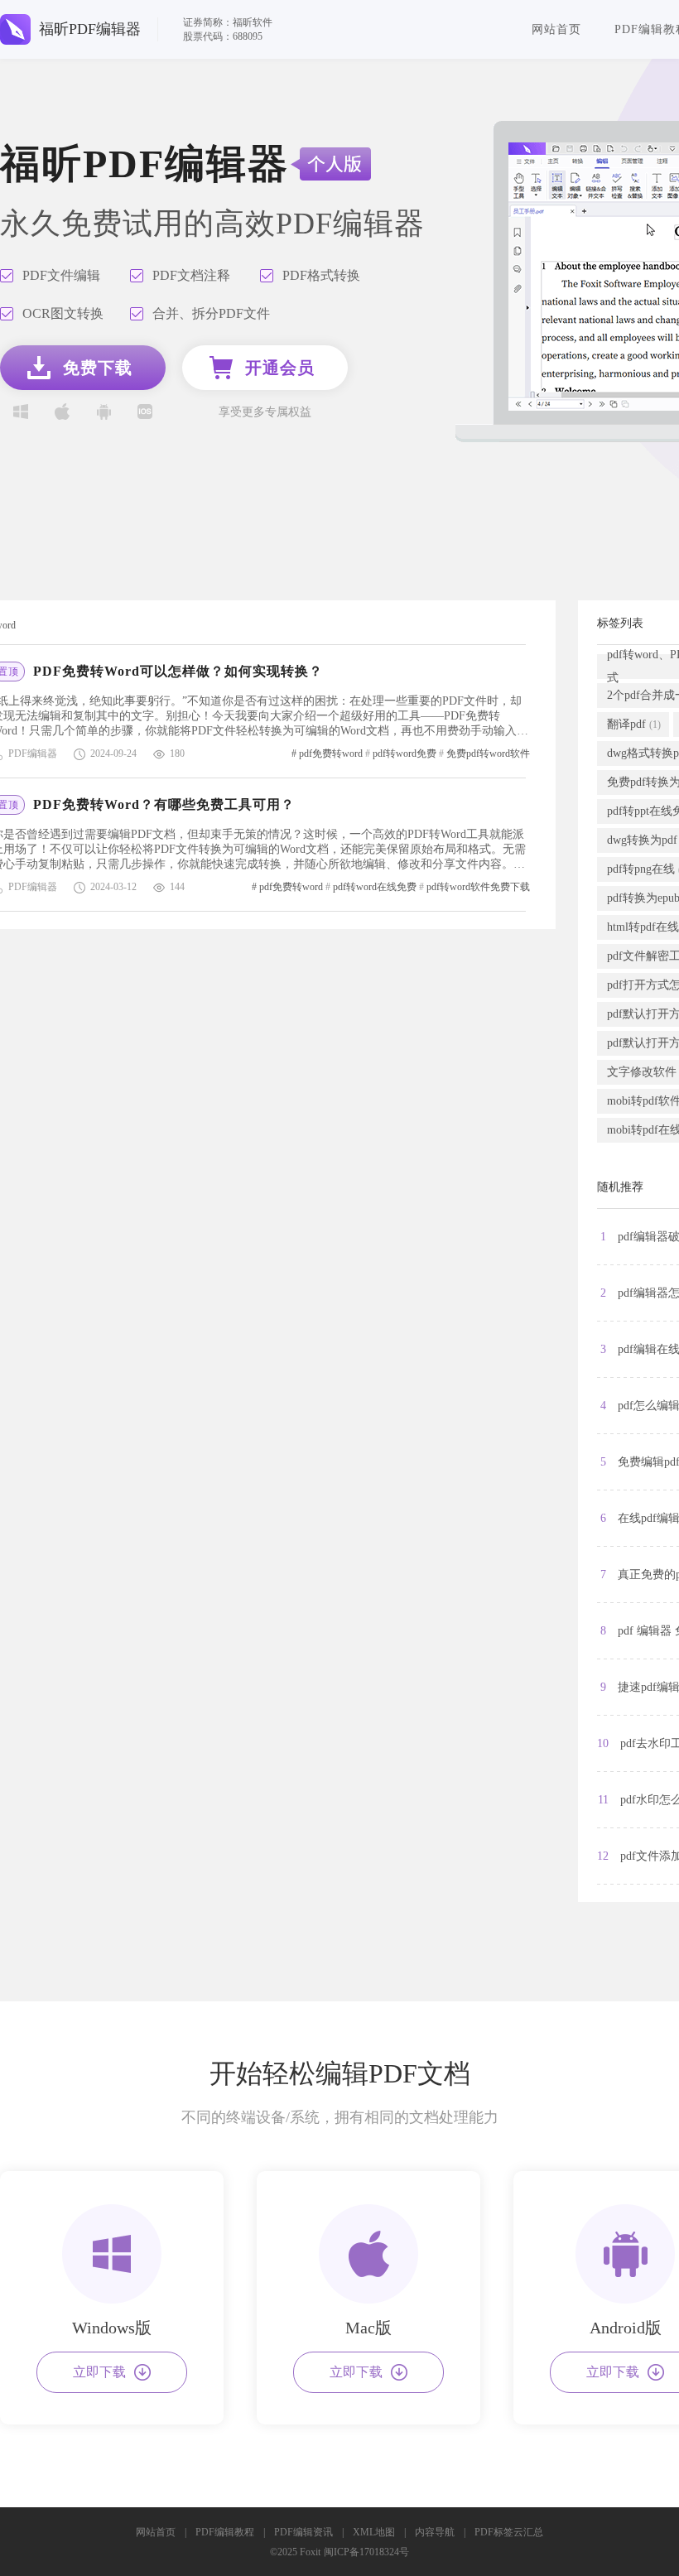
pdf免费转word (331, 754)
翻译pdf (634, 724)
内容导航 (435, 2532)
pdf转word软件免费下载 (478, 887)
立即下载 (99, 2372)
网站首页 (556, 29)
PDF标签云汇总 (509, 2532)
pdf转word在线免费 (375, 887)
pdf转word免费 (405, 754)
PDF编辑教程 (225, 2532)
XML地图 (374, 2532)
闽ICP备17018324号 (366, 2552)
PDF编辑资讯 (303, 2532)
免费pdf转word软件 (488, 754)
